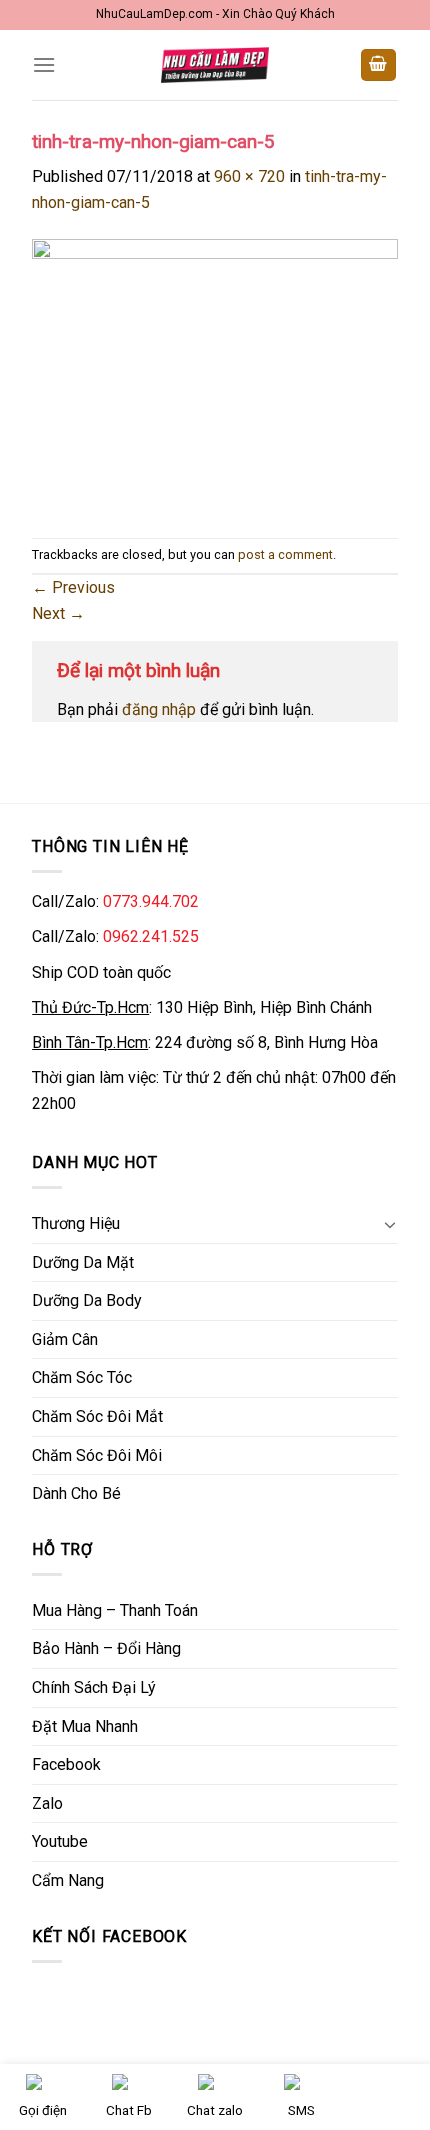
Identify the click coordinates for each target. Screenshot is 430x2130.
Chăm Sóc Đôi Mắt (97, 1416)
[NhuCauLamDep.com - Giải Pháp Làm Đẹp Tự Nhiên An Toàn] (215, 64)
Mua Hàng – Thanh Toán (115, 1610)
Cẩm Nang (68, 1880)
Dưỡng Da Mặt (83, 1262)
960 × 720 (249, 176)
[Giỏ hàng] (379, 65)
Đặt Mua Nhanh (85, 1726)
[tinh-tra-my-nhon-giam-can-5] (215, 375)
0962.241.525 (151, 936)
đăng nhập (159, 709)
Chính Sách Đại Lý (94, 1687)
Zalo (47, 1803)
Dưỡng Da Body (87, 1300)
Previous (73, 587)
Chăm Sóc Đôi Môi (97, 1455)
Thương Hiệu (76, 1223)
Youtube (60, 1841)
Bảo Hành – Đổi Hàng (106, 1648)
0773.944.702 (151, 901)
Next (58, 613)
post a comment (285, 554)
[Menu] (44, 64)
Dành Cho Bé (76, 1493)
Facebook (66, 1764)
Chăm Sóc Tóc (82, 1377)
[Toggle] (390, 1224)
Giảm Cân (65, 1339)
